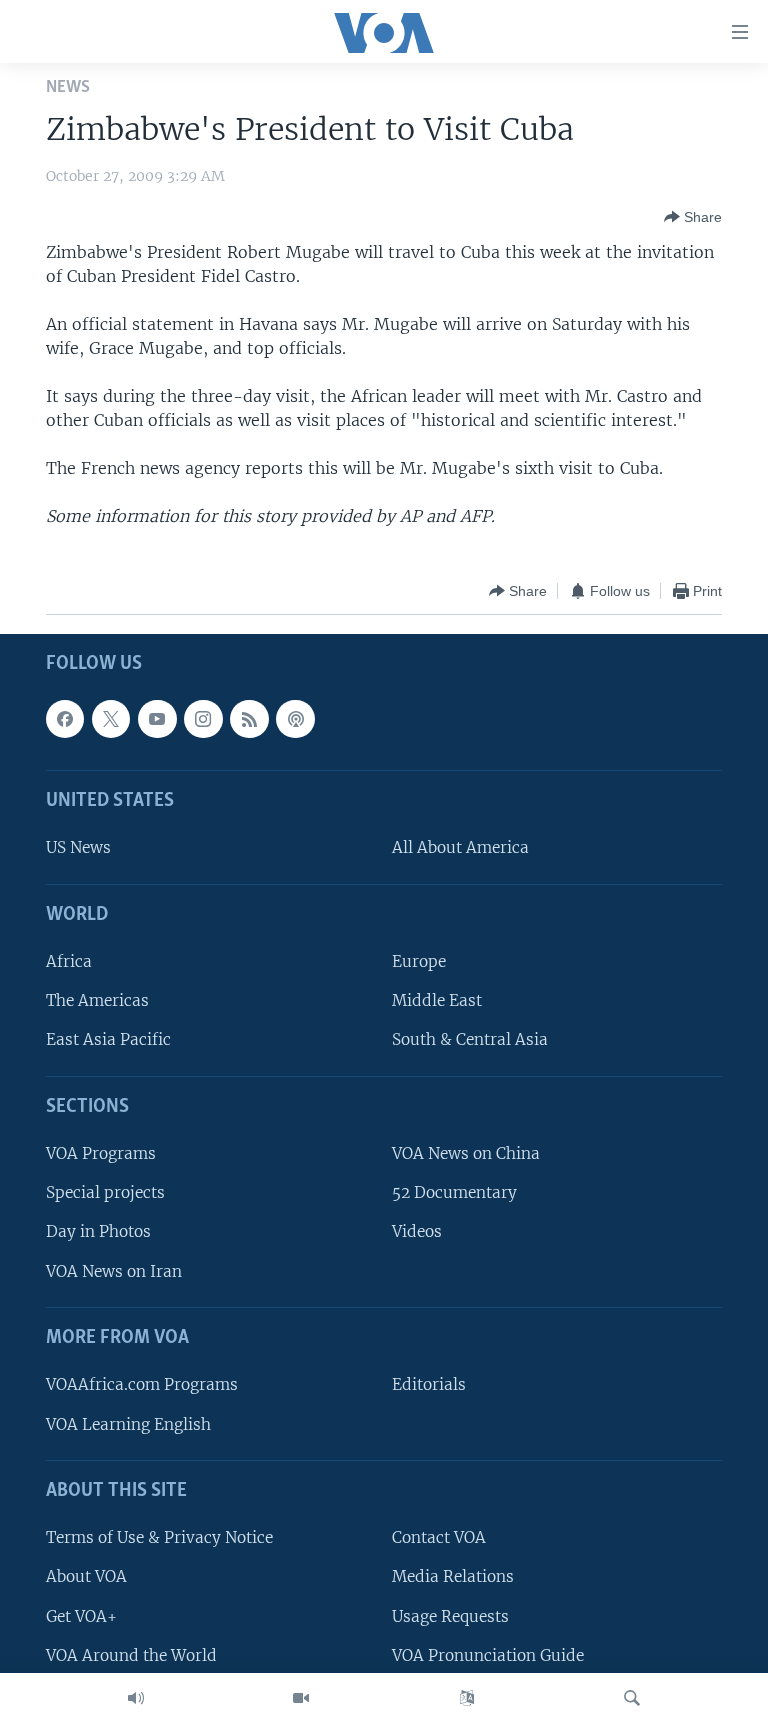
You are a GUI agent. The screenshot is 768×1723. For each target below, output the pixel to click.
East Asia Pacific (108, 1040)
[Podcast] (295, 719)
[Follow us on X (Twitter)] (111, 719)
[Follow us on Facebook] (65, 719)
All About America (460, 848)
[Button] (693, 217)
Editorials (429, 1385)
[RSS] (249, 719)
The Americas (97, 1001)
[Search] (632, 1698)
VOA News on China (466, 1154)
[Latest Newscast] (136, 1698)
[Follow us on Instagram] (203, 719)
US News (78, 848)
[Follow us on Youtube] (157, 719)
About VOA (86, 1577)
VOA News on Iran (114, 1271)
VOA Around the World (131, 1655)
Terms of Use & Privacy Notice (159, 1538)
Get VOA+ (81, 1616)
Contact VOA (439, 1538)
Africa (69, 962)
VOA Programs (101, 1154)
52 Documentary (454, 1193)
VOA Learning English (128, 1424)
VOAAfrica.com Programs (142, 1385)
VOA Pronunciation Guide (488, 1655)
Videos (417, 1232)
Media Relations (453, 1577)
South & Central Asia (470, 1040)
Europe (419, 962)
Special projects (105, 1193)
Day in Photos (98, 1232)
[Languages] (467, 1698)
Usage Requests (450, 1616)
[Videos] (301, 1698)
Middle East (437, 1001)
